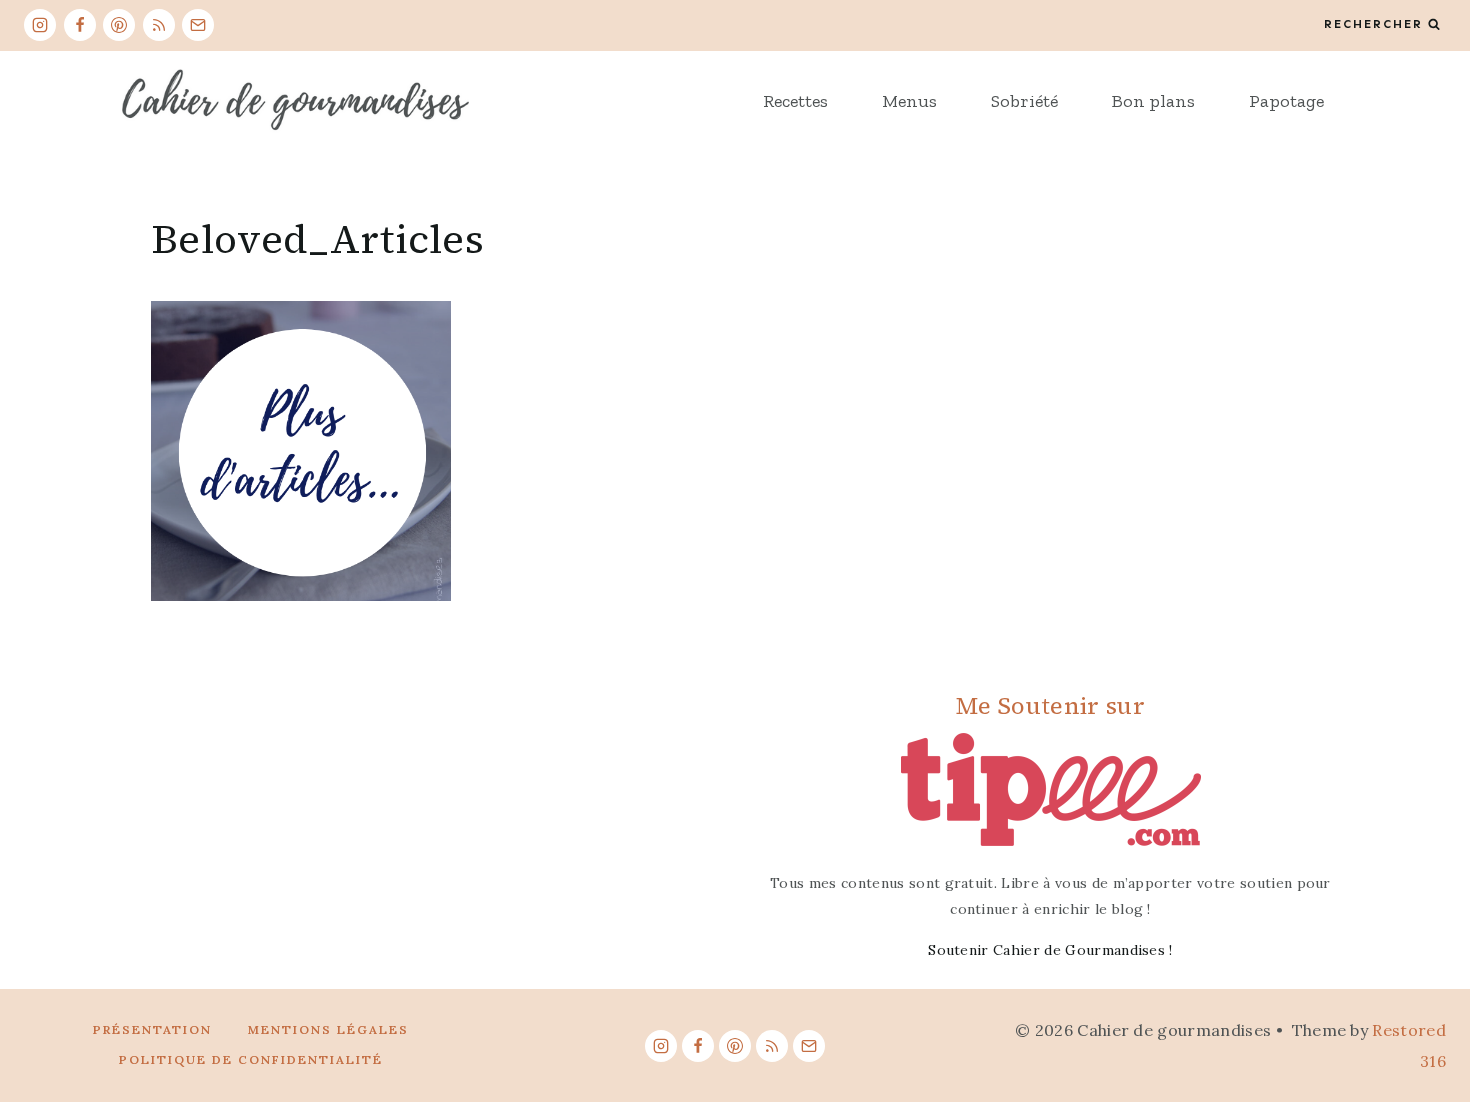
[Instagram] (40, 25)
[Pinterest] (119, 25)
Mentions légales (328, 1029)
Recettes (795, 101)
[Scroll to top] (1423, 1025)
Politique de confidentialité (251, 1059)
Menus (909, 101)
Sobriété (1024, 101)
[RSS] (159, 25)
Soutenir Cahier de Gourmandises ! (1050, 950)
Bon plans (1153, 101)
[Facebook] (80, 25)
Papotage (1286, 101)
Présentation (152, 1029)
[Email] (198, 25)
